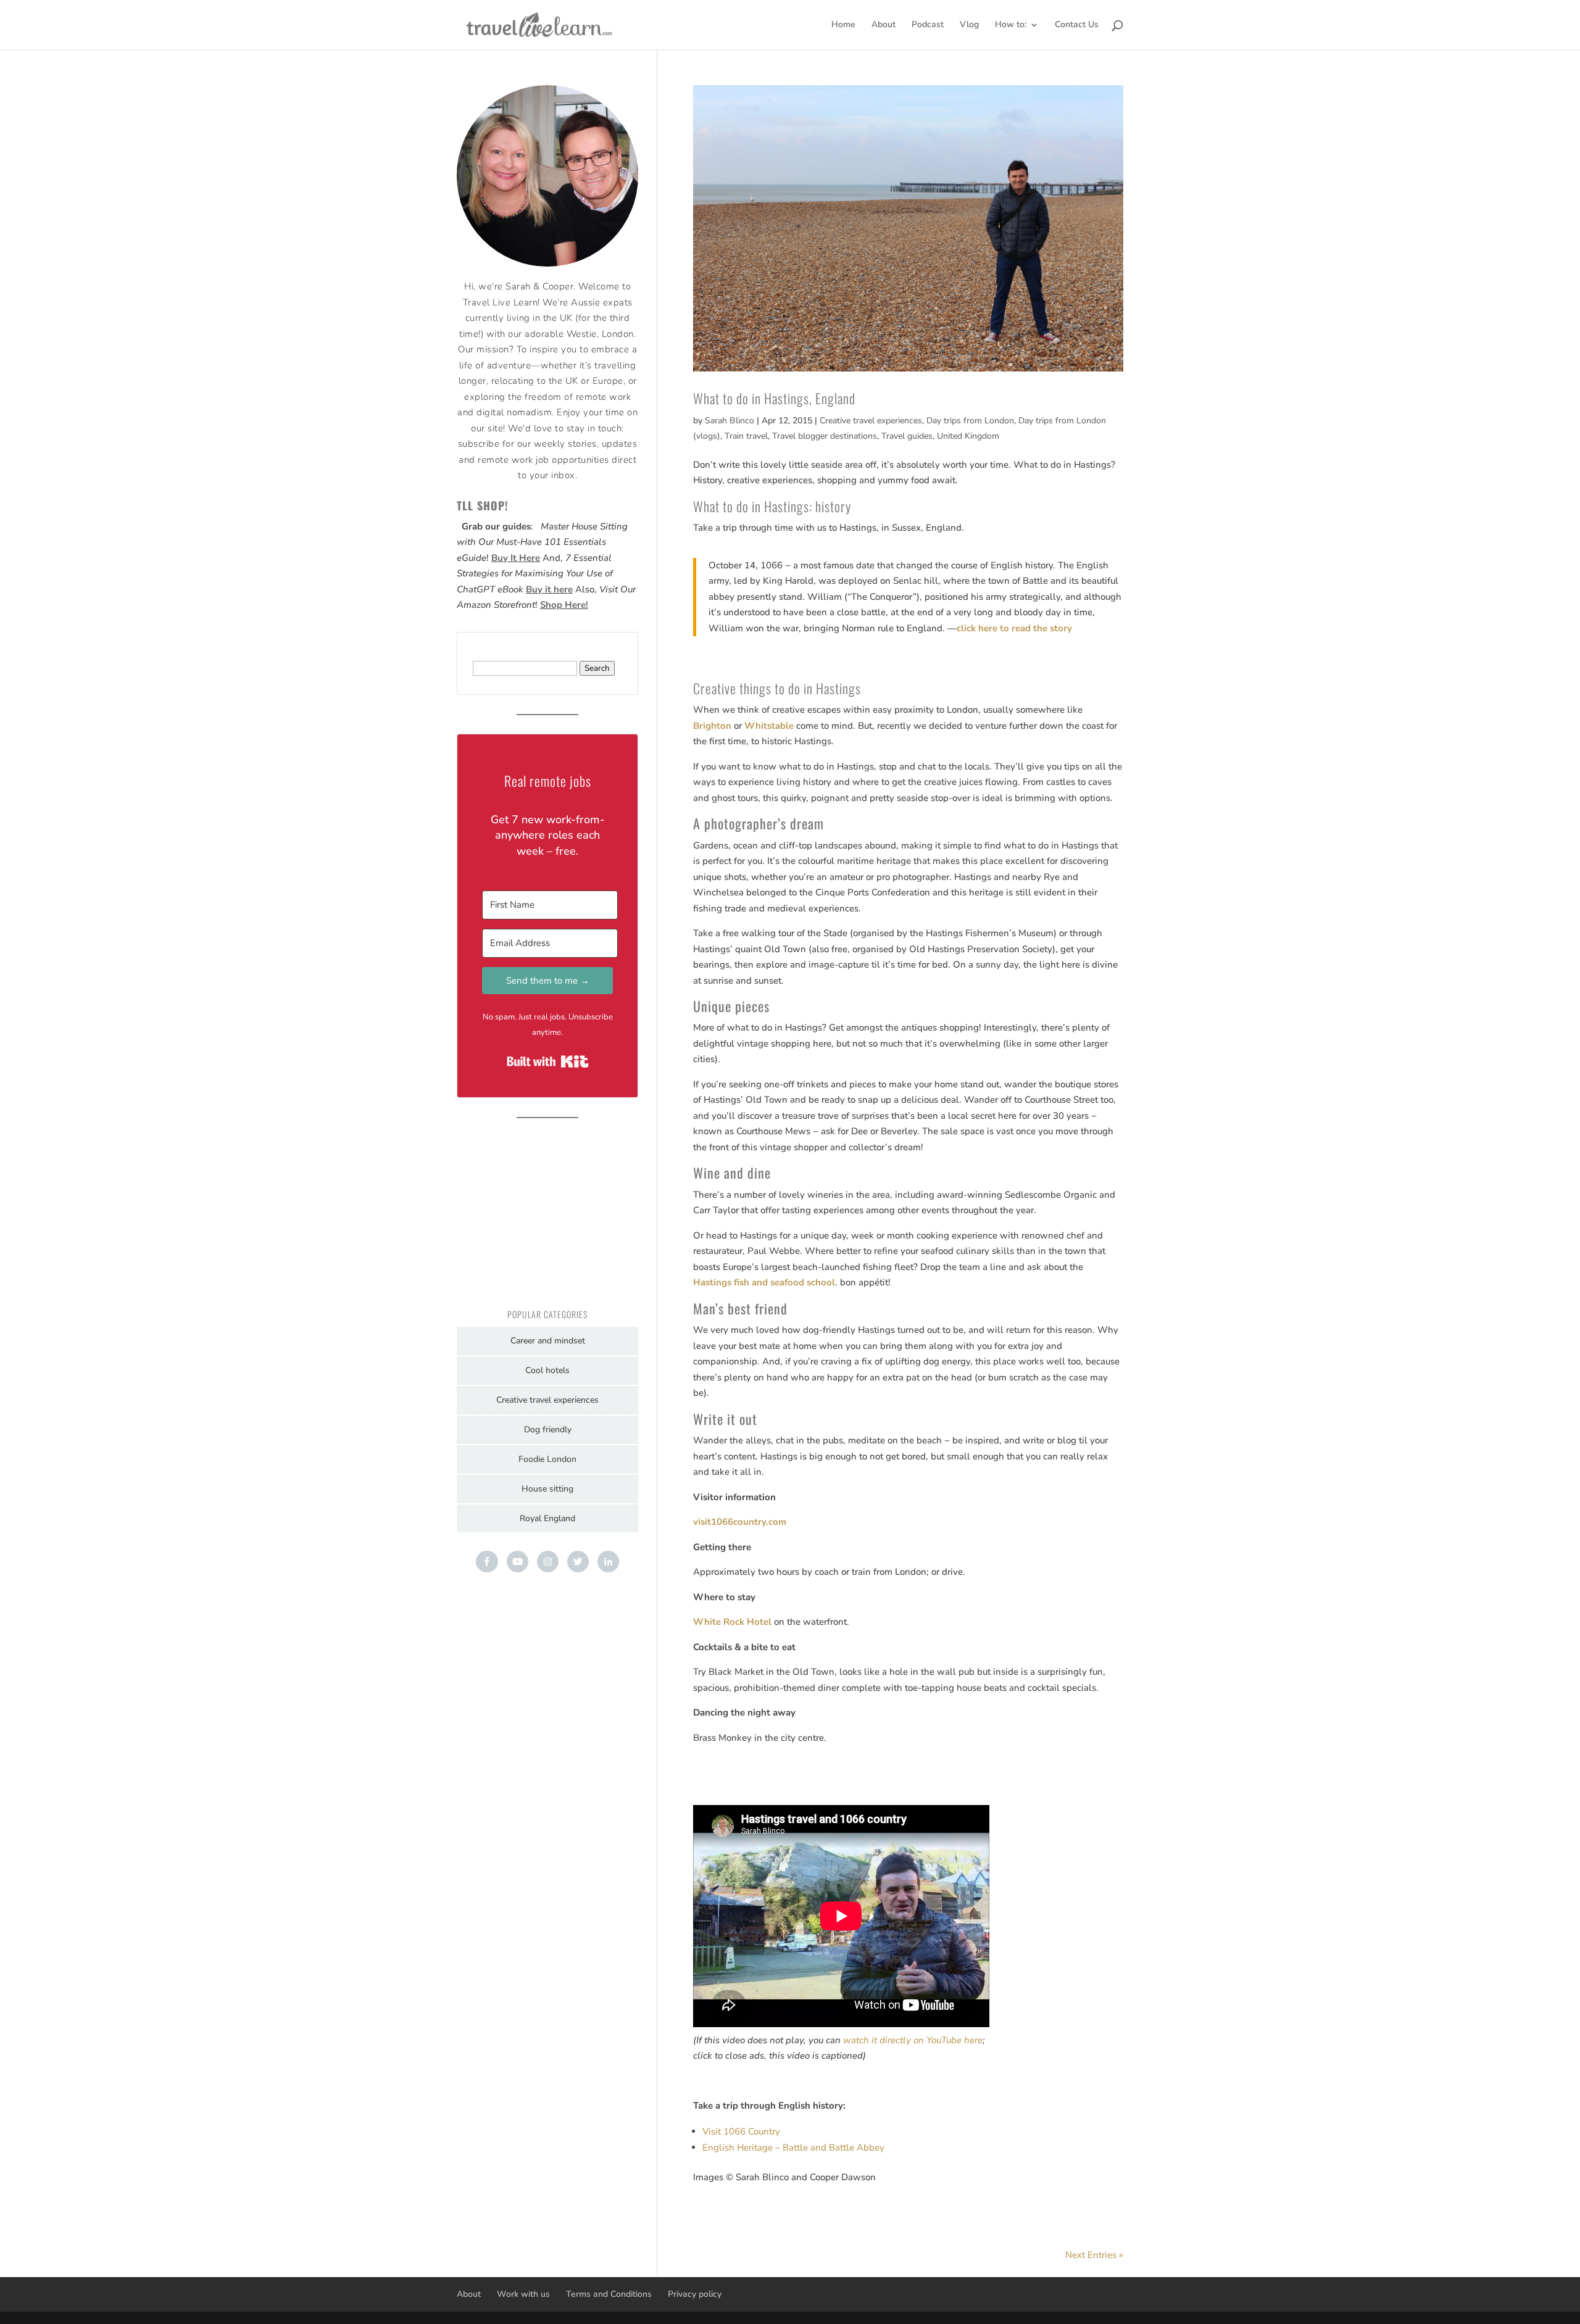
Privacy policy (695, 2294)
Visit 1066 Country (741, 2131)
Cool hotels (547, 1370)
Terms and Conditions (609, 2294)
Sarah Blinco (730, 421)
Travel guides (907, 436)
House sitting (547, 1489)
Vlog (969, 25)
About (884, 25)
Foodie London (547, 1459)
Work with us (523, 2294)
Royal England (547, 1518)
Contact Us (1077, 25)
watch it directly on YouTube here (913, 2040)
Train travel (746, 436)
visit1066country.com (740, 1522)
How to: (1011, 25)
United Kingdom (968, 436)
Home (843, 25)
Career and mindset (548, 1341)
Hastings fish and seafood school (764, 1282)
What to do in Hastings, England (774, 398)
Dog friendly (548, 1430)
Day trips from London (970, 421)
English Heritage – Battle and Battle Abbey (793, 2148)
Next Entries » (1094, 2255)
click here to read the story (1014, 628)
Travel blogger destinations (825, 436)
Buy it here (549, 589)
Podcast (928, 25)
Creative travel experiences (871, 421)
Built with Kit (548, 1061)
